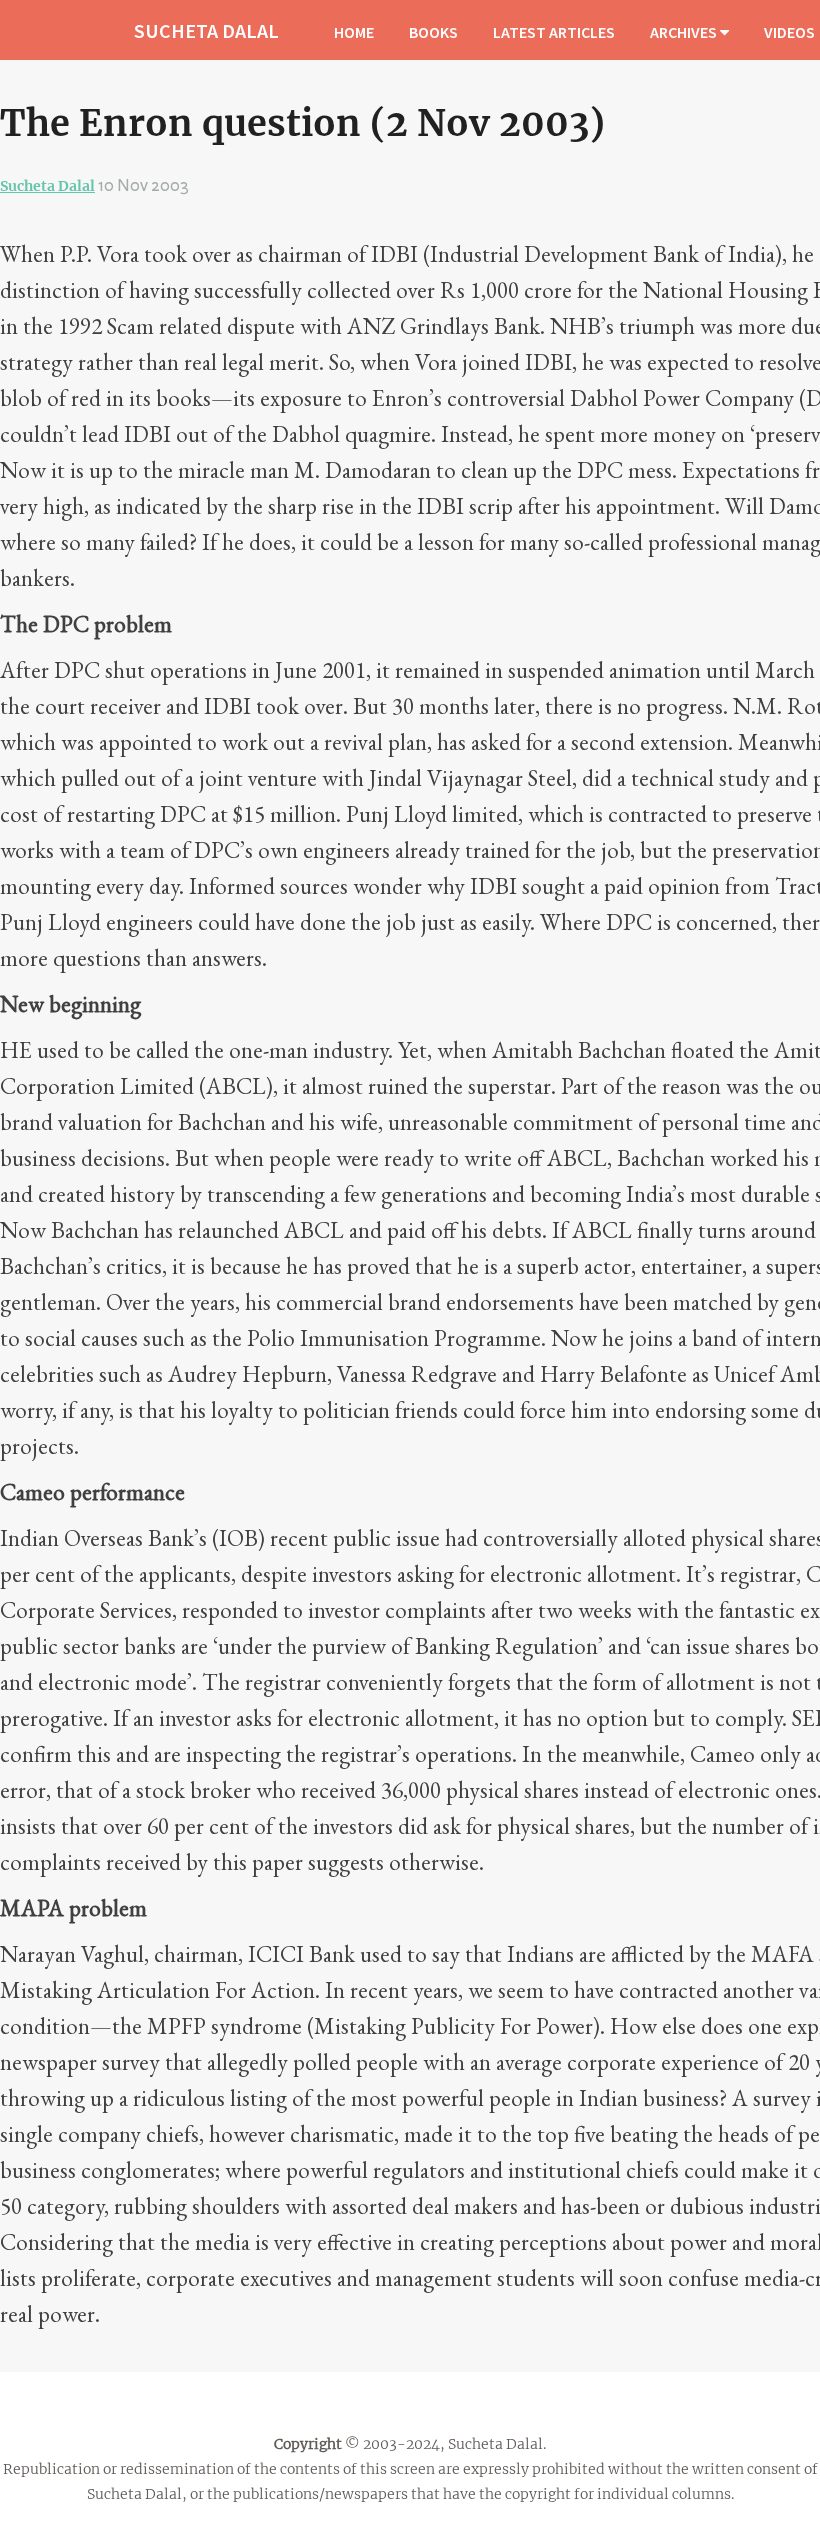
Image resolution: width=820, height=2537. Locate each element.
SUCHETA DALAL (206, 30)
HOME (354, 32)
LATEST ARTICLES (554, 32)
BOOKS (433, 32)
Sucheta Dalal (47, 186)
